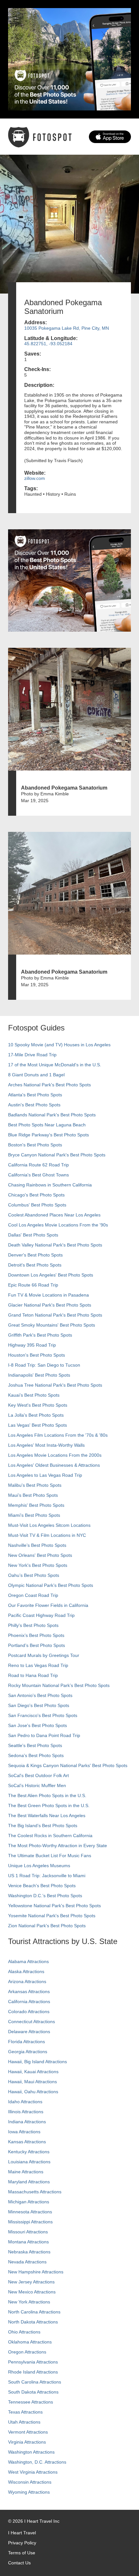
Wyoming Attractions (29, 2492)
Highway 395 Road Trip (32, 1345)
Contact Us (19, 2563)
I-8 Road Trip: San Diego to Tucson (44, 1365)
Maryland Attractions (29, 2182)
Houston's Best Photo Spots (37, 1355)
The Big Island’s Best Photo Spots (43, 1826)
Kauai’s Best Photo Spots (34, 1395)
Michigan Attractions (29, 2202)
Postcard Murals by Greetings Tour (44, 1655)
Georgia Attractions (28, 2052)
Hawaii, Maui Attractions (32, 2082)
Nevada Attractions (27, 2262)
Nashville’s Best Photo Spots (37, 1545)
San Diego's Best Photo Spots (39, 1705)
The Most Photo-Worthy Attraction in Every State (58, 1846)
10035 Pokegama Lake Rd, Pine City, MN (67, 328)
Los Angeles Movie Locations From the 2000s (55, 1455)
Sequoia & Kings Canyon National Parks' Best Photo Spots (68, 1765)
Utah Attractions (24, 2422)
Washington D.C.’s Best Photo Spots (45, 1896)
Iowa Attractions (24, 2132)
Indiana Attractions (27, 2122)
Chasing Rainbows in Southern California (50, 1185)
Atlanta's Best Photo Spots (35, 1095)
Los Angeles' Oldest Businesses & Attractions (54, 1465)
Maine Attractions (26, 2172)
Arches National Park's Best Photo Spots (49, 1085)
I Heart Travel (22, 2533)
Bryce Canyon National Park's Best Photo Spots (57, 1155)
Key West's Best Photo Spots (38, 1405)
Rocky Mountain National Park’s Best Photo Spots (59, 1685)
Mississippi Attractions (30, 2222)
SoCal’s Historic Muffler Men (37, 1785)
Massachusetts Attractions (35, 2192)
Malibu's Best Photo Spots (35, 1485)
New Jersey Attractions (31, 2282)
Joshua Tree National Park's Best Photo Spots (55, 1385)
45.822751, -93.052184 (48, 344)
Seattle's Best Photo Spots (35, 1745)
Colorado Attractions (29, 2012)
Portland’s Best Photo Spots (37, 1645)
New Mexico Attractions (32, 2292)
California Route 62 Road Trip (38, 1165)
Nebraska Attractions (29, 2252)
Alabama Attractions (28, 1961)
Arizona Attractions (27, 1981)
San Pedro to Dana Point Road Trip (44, 1735)
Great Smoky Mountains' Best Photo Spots (52, 1325)
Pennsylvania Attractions (33, 2362)
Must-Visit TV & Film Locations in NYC (47, 1535)
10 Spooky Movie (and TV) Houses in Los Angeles (59, 1045)
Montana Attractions (28, 2242)
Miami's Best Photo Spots (34, 1515)
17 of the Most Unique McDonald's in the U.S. (55, 1065)
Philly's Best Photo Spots (33, 1625)
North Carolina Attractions (34, 2312)
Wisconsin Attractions (30, 2482)
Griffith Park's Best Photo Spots (40, 1335)
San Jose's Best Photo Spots (37, 1725)
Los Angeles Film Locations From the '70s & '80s (58, 1435)
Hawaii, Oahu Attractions (33, 2092)
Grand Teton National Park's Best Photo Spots (55, 1315)
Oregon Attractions (27, 2352)
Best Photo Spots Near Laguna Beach (47, 1125)
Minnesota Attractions (30, 2212)
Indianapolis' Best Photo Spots (39, 1375)
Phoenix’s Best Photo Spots (36, 1635)
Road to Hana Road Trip (33, 1675)
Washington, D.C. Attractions (37, 2462)
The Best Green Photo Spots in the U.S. (49, 1805)
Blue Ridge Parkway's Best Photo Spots (48, 1135)
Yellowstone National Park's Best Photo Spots (54, 1906)
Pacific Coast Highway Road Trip (41, 1615)
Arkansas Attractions (29, 1991)
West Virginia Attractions (33, 2472)
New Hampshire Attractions (36, 2272)
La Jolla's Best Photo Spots (36, 1415)
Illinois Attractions (26, 2112)
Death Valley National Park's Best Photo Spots (55, 1245)
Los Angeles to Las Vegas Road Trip (45, 1475)
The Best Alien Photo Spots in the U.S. (47, 1795)
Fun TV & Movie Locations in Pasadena (48, 1295)
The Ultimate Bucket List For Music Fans (50, 1856)
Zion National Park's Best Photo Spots (47, 1926)
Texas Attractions (25, 2412)
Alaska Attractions (26, 1971)
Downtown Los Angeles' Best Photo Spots (51, 1275)
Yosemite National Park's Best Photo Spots (52, 1916)
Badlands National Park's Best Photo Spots (52, 1115)
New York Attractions (29, 2302)
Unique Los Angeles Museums (39, 1866)
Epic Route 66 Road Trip (33, 1285)
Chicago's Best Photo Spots (36, 1195)
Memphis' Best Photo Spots (36, 1505)
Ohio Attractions (24, 2332)
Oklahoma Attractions (30, 2342)
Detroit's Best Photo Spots (35, 1265)
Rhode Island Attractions (33, 2372)
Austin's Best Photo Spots (34, 1105)
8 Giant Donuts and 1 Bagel (36, 1075)
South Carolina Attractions (35, 2382)
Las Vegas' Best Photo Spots (37, 1425)
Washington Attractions (31, 2452)
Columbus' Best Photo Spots (37, 1205)
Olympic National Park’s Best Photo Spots (51, 1585)
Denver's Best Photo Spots (35, 1255)
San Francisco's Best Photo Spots (43, 1715)
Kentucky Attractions (29, 2152)
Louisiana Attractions (29, 2162)
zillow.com (35, 478)
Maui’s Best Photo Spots (33, 1495)
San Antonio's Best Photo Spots (40, 1695)
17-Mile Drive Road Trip (32, 1055)
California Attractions (29, 2002)
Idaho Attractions (25, 2102)
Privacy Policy (22, 2543)
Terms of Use (22, 2553)
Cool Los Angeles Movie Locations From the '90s (58, 1225)
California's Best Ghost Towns (38, 1175)
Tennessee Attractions (31, 2402)
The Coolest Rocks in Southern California (50, 1836)
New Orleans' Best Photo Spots (40, 1555)
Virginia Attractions (27, 2442)
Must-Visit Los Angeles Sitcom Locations (49, 1525)
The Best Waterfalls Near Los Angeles (47, 1816)
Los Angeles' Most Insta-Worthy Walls (46, 1445)
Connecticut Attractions (32, 2022)
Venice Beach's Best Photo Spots (42, 1886)
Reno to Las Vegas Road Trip (38, 1665)
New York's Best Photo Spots (38, 1565)
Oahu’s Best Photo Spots (34, 1575)
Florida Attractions (27, 2042)
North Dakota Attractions (33, 2322)
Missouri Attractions (28, 2232)
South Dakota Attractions (33, 2392)
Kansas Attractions (27, 2142)
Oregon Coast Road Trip (33, 1595)
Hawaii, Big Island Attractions (37, 2062)
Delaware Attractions (29, 2032)
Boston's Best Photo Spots (35, 1145)
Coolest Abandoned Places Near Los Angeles (54, 1215)
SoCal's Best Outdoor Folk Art (38, 1775)
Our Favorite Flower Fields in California (48, 1605)
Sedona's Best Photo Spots (36, 1755)
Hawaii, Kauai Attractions (33, 2072)
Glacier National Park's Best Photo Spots (50, 1305)
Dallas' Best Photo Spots (33, 1235)
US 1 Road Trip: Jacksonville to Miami (47, 1876)
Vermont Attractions (28, 2432)
